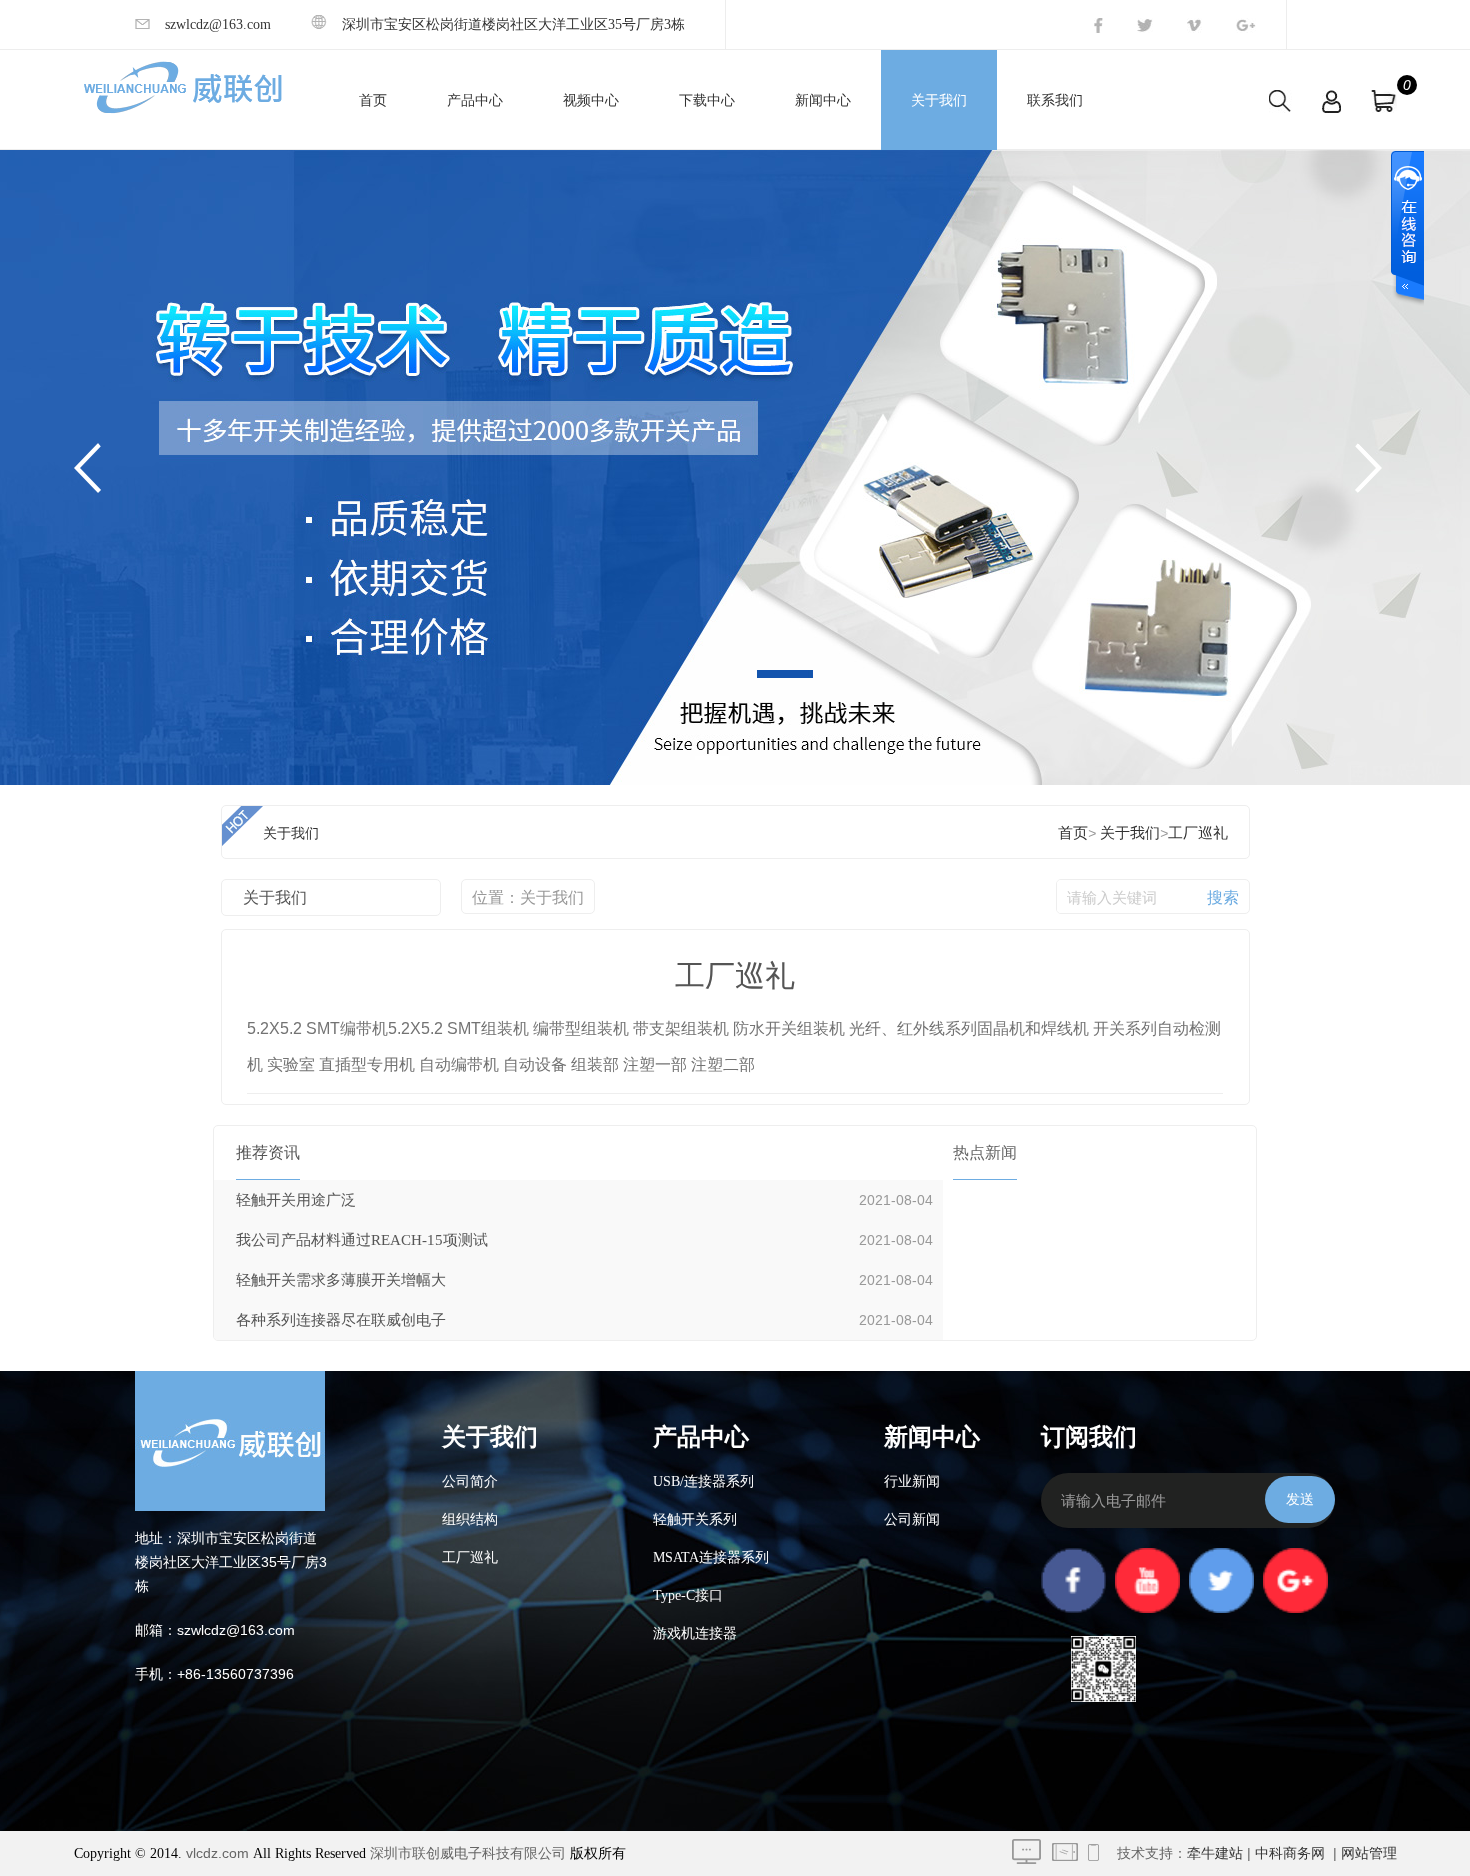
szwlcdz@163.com (218, 24)
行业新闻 (912, 1481)
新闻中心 (823, 100)
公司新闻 (912, 1519)
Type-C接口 (688, 1595)
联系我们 (1055, 100)
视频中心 (591, 100)
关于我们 (939, 100)
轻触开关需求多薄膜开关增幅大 (341, 1280)
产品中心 (475, 100)
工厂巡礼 (1198, 833)
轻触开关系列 (695, 1519)
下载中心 (707, 100)
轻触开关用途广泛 (296, 1200)
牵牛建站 (1215, 1853)
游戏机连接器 (695, 1633)
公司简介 (470, 1481)
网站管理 (1369, 1853)
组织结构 (470, 1519)
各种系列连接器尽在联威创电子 (341, 1320)
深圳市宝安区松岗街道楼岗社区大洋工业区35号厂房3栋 (513, 24)
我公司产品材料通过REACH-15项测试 (362, 1240)
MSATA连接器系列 (711, 1557)
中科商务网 (1290, 1853)
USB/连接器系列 (703, 1481)
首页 (373, 100)
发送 (1300, 1499)
